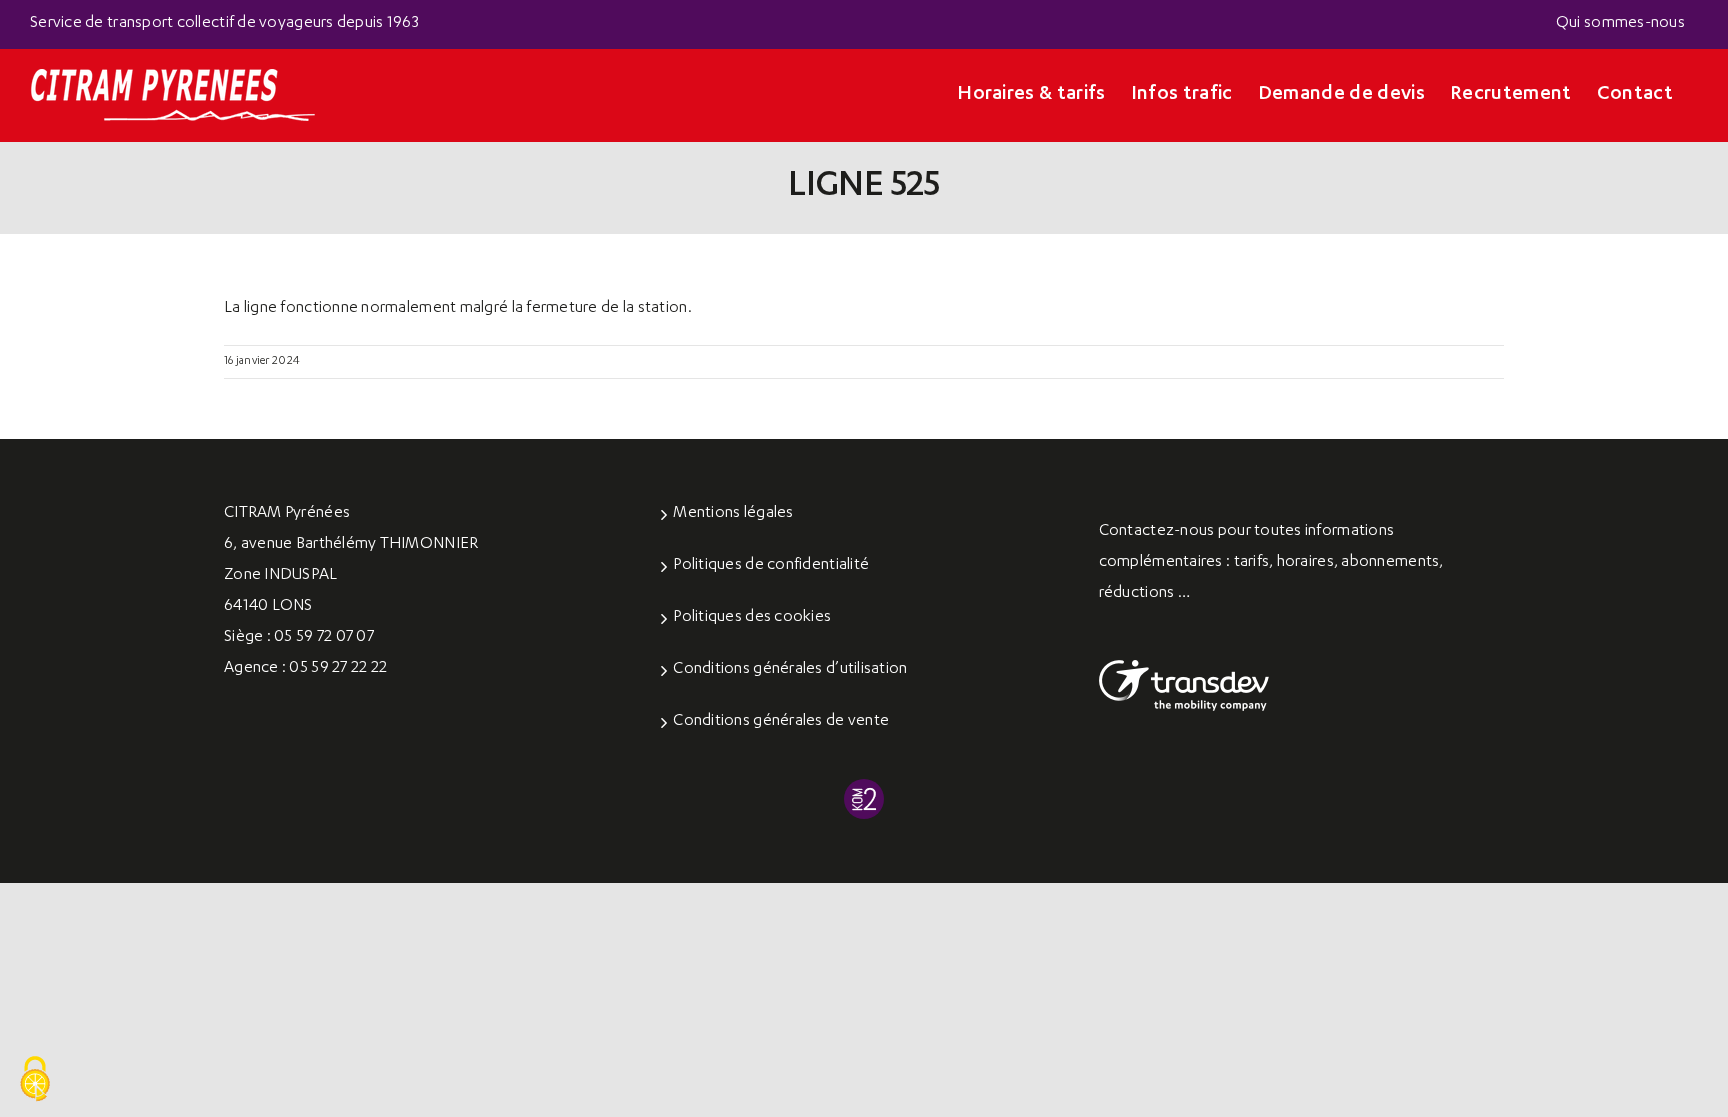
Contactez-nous (1157, 532)
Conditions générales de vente (781, 722)
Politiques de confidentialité (771, 566)
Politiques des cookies (752, 618)
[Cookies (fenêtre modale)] (35, 1080)
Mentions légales (733, 514)
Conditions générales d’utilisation (790, 670)
